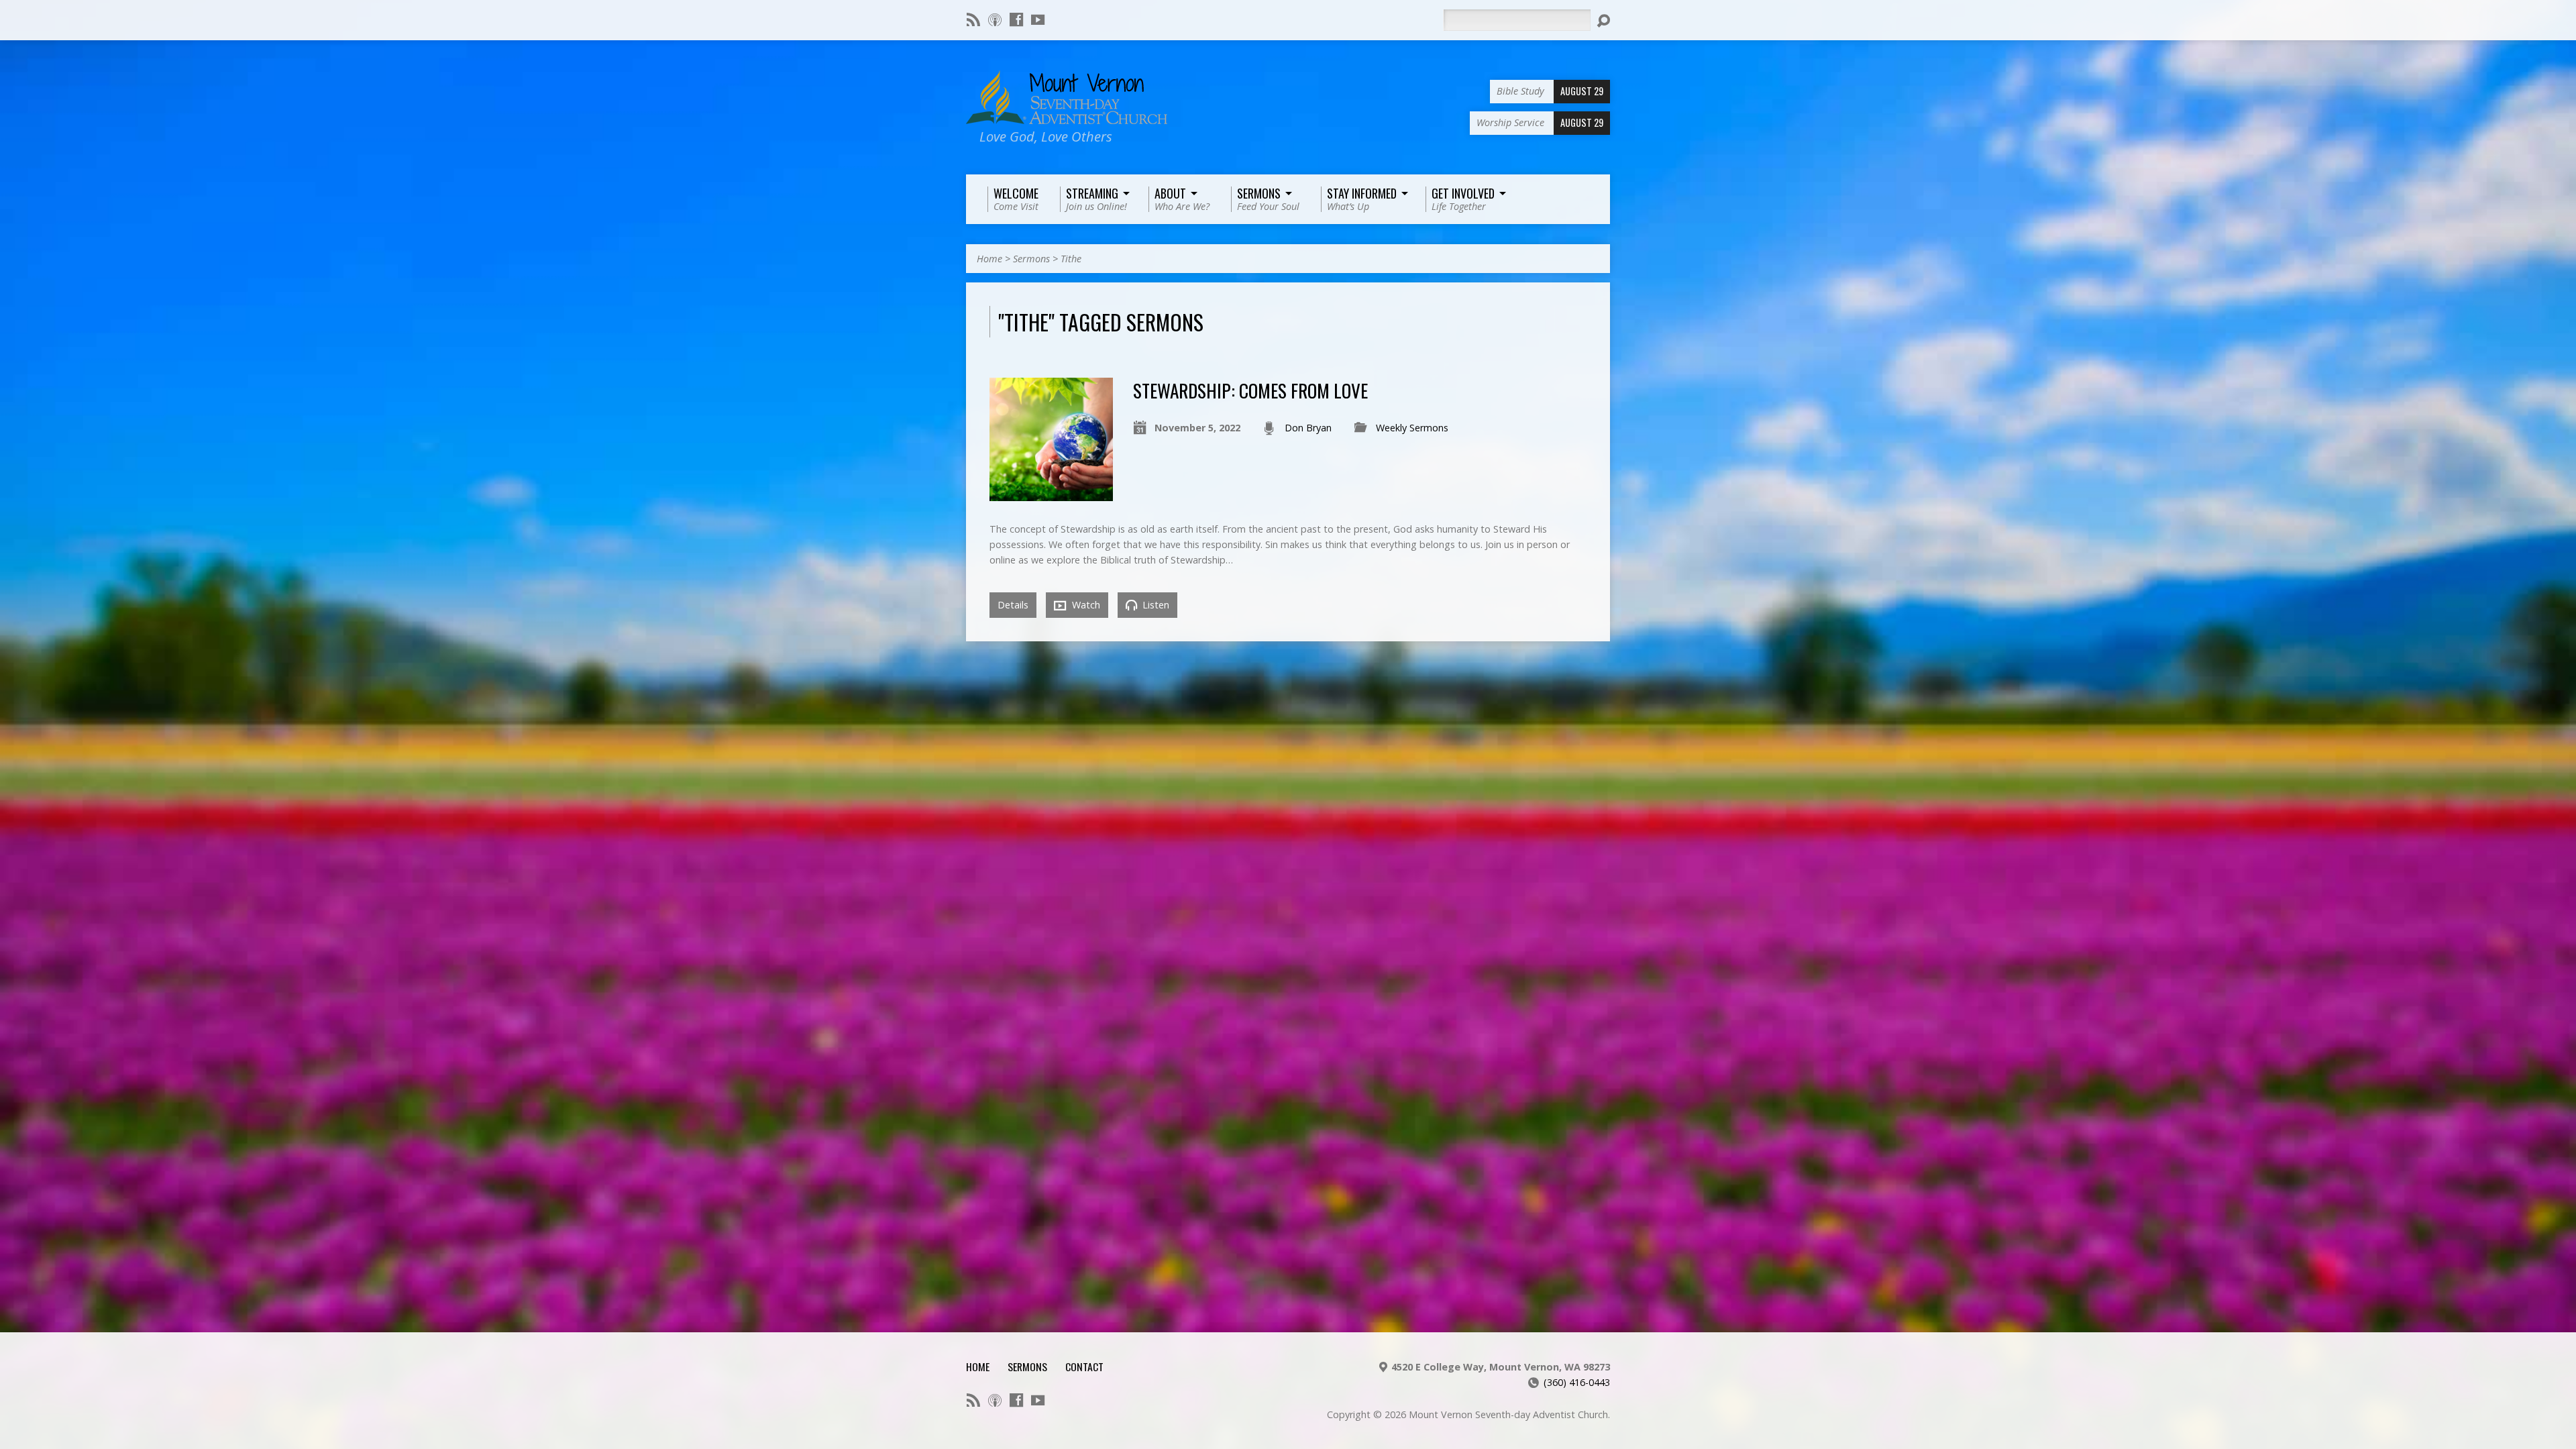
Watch (1085, 605)
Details (1013, 605)
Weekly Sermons (1412, 428)
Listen (1155, 605)
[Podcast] (995, 19)
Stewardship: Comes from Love (1250, 390)
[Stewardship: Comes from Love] (1051, 493)
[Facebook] (1016, 19)
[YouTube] (1038, 19)
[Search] (1603, 21)
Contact (1084, 1366)
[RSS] (973, 19)
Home (989, 259)
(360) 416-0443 (1577, 1382)
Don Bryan (1308, 428)
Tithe (1071, 259)
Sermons (1031, 259)
